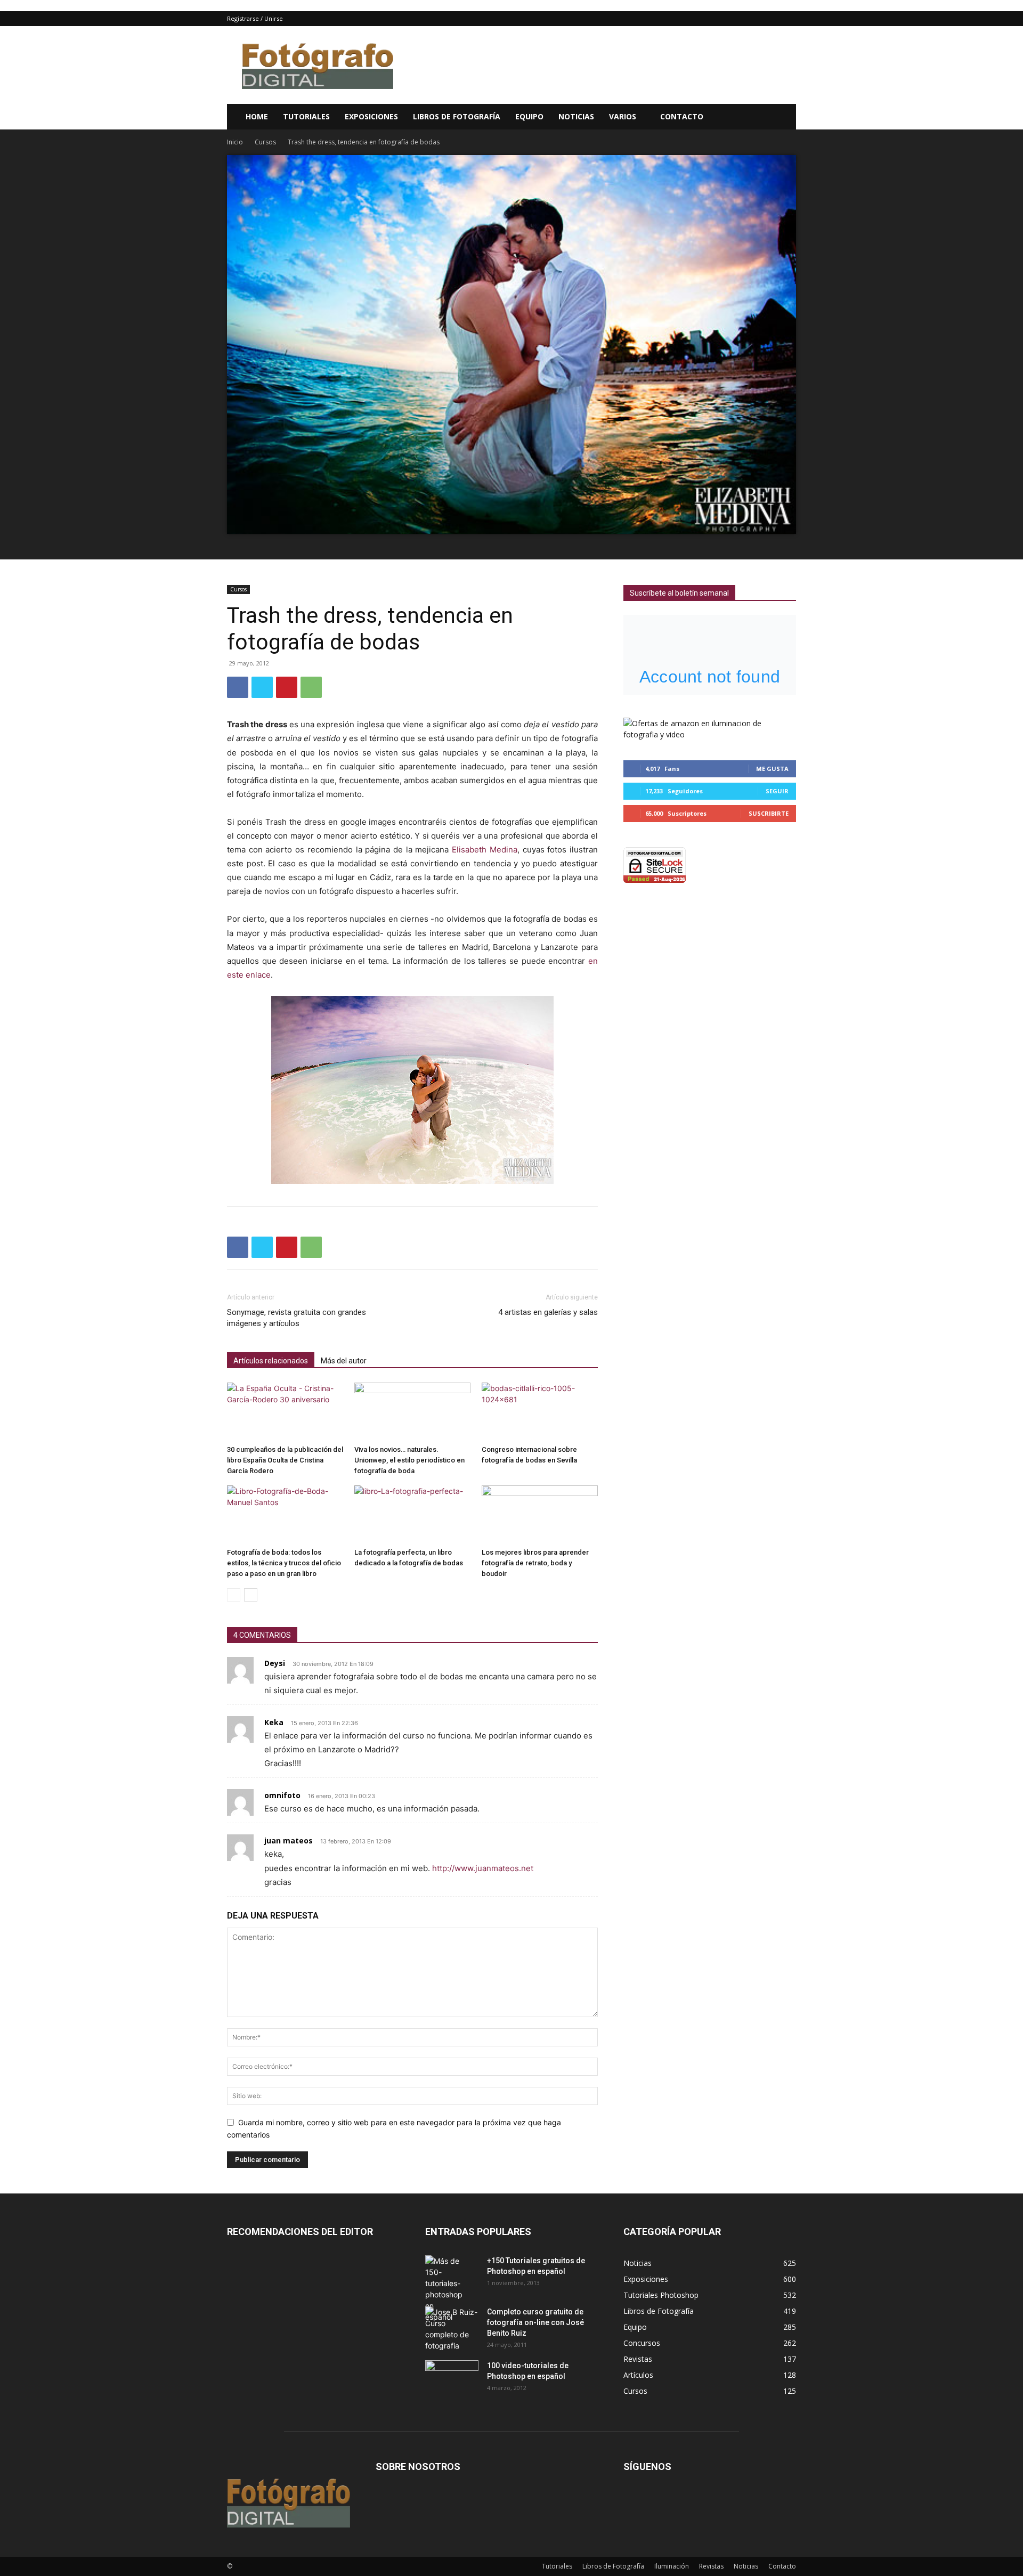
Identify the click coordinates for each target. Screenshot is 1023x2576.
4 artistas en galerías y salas (548, 1312)
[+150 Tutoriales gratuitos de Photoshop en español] (444, 2289)
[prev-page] (234, 1595)
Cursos (265, 142)
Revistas (711, 2566)
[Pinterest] (287, 687)
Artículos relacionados (271, 1361)
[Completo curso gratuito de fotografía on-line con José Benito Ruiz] (452, 2329)
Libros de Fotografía (457, 116)
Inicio (235, 142)
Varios (623, 116)
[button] (783, 117)
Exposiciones (371, 116)
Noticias (576, 116)
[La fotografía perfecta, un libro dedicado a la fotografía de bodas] (412, 1514)
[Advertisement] (602, 65)
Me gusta (772, 769)
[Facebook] (238, 687)
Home (257, 116)
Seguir (777, 791)
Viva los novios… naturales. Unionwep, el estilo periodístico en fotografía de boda (409, 1460)
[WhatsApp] (311, 687)
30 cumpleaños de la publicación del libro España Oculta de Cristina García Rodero (285, 1460)
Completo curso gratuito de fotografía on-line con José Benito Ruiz (535, 2322)
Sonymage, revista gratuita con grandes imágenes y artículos (297, 1318)
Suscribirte (769, 813)
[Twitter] (262, 687)
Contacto (682, 116)
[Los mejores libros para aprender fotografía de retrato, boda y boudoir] (540, 1514)
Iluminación (672, 2566)
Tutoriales (306, 116)
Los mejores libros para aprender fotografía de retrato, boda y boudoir (535, 1563)
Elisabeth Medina (485, 850)
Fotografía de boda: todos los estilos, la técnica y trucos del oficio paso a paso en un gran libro (284, 1563)
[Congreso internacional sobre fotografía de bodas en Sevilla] (540, 1412)
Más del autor (344, 1361)
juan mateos (289, 1840)
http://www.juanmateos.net (483, 1868)
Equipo (529, 116)
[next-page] (251, 1595)
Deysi (275, 1663)
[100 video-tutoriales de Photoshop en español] (452, 2376)
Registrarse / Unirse (255, 18)
